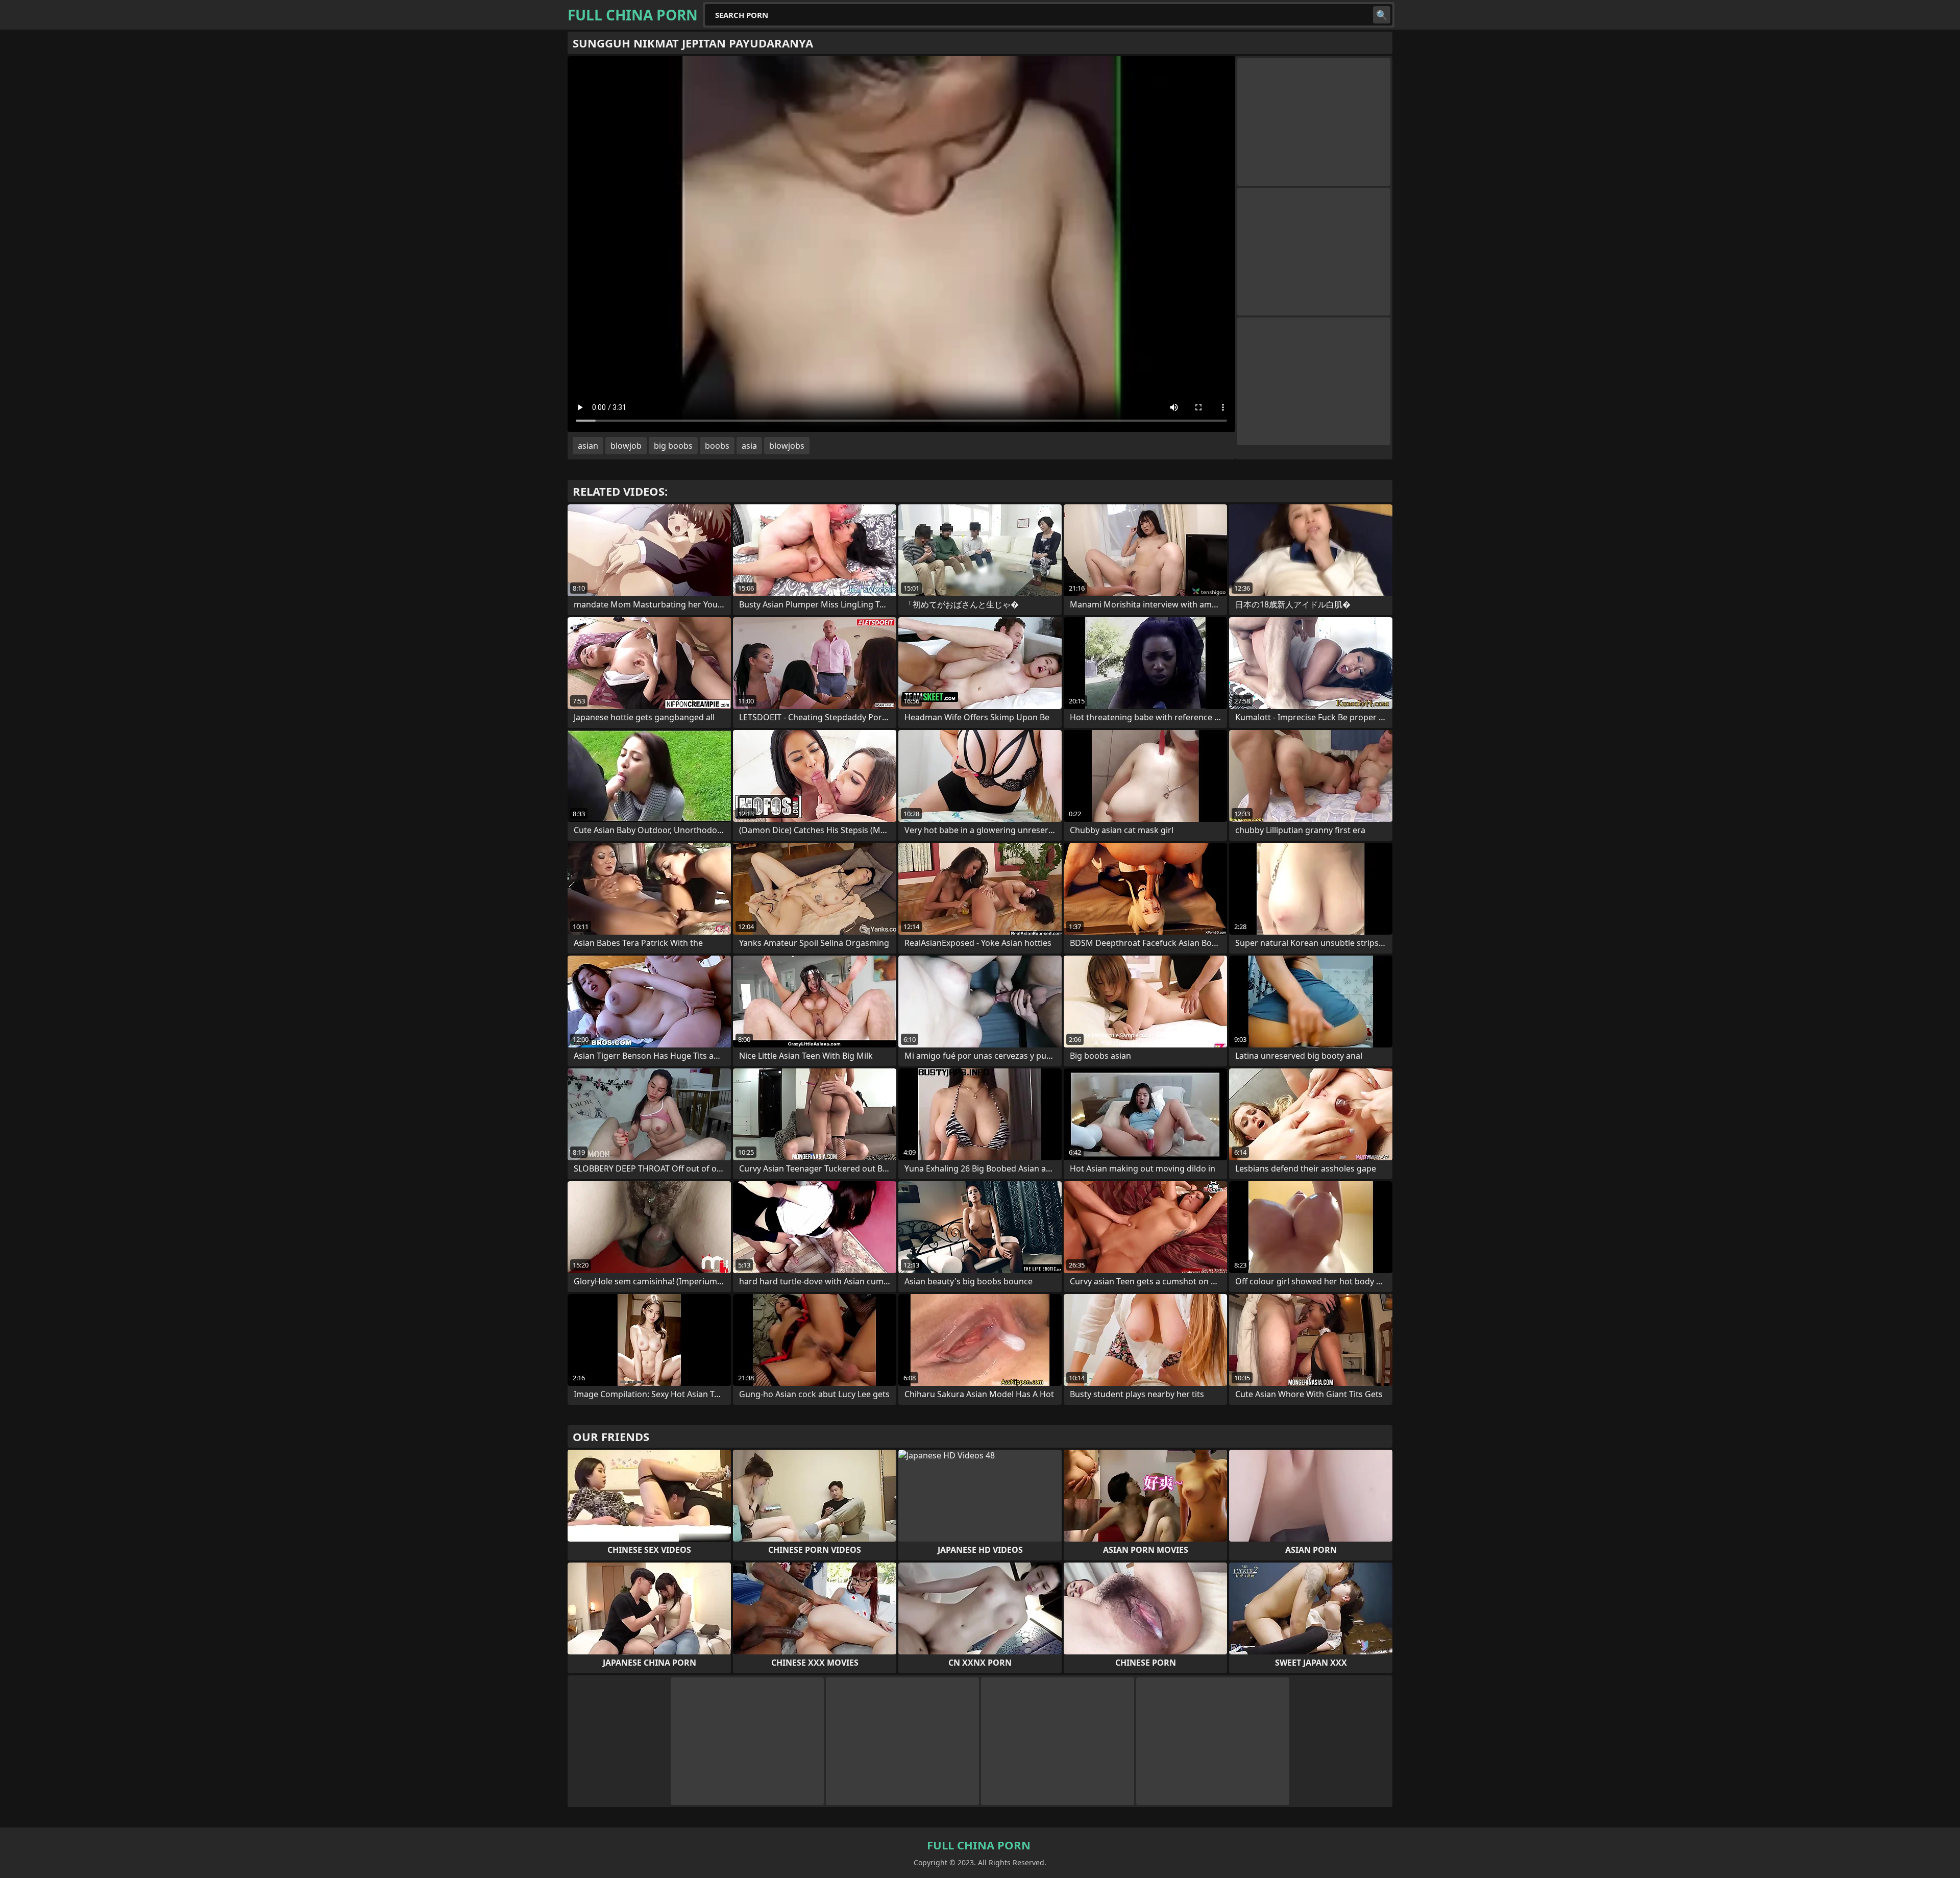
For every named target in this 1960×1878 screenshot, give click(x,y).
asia (749, 446)
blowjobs (787, 446)
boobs (717, 446)
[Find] (1382, 15)
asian (588, 446)
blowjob (626, 446)
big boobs (673, 446)
